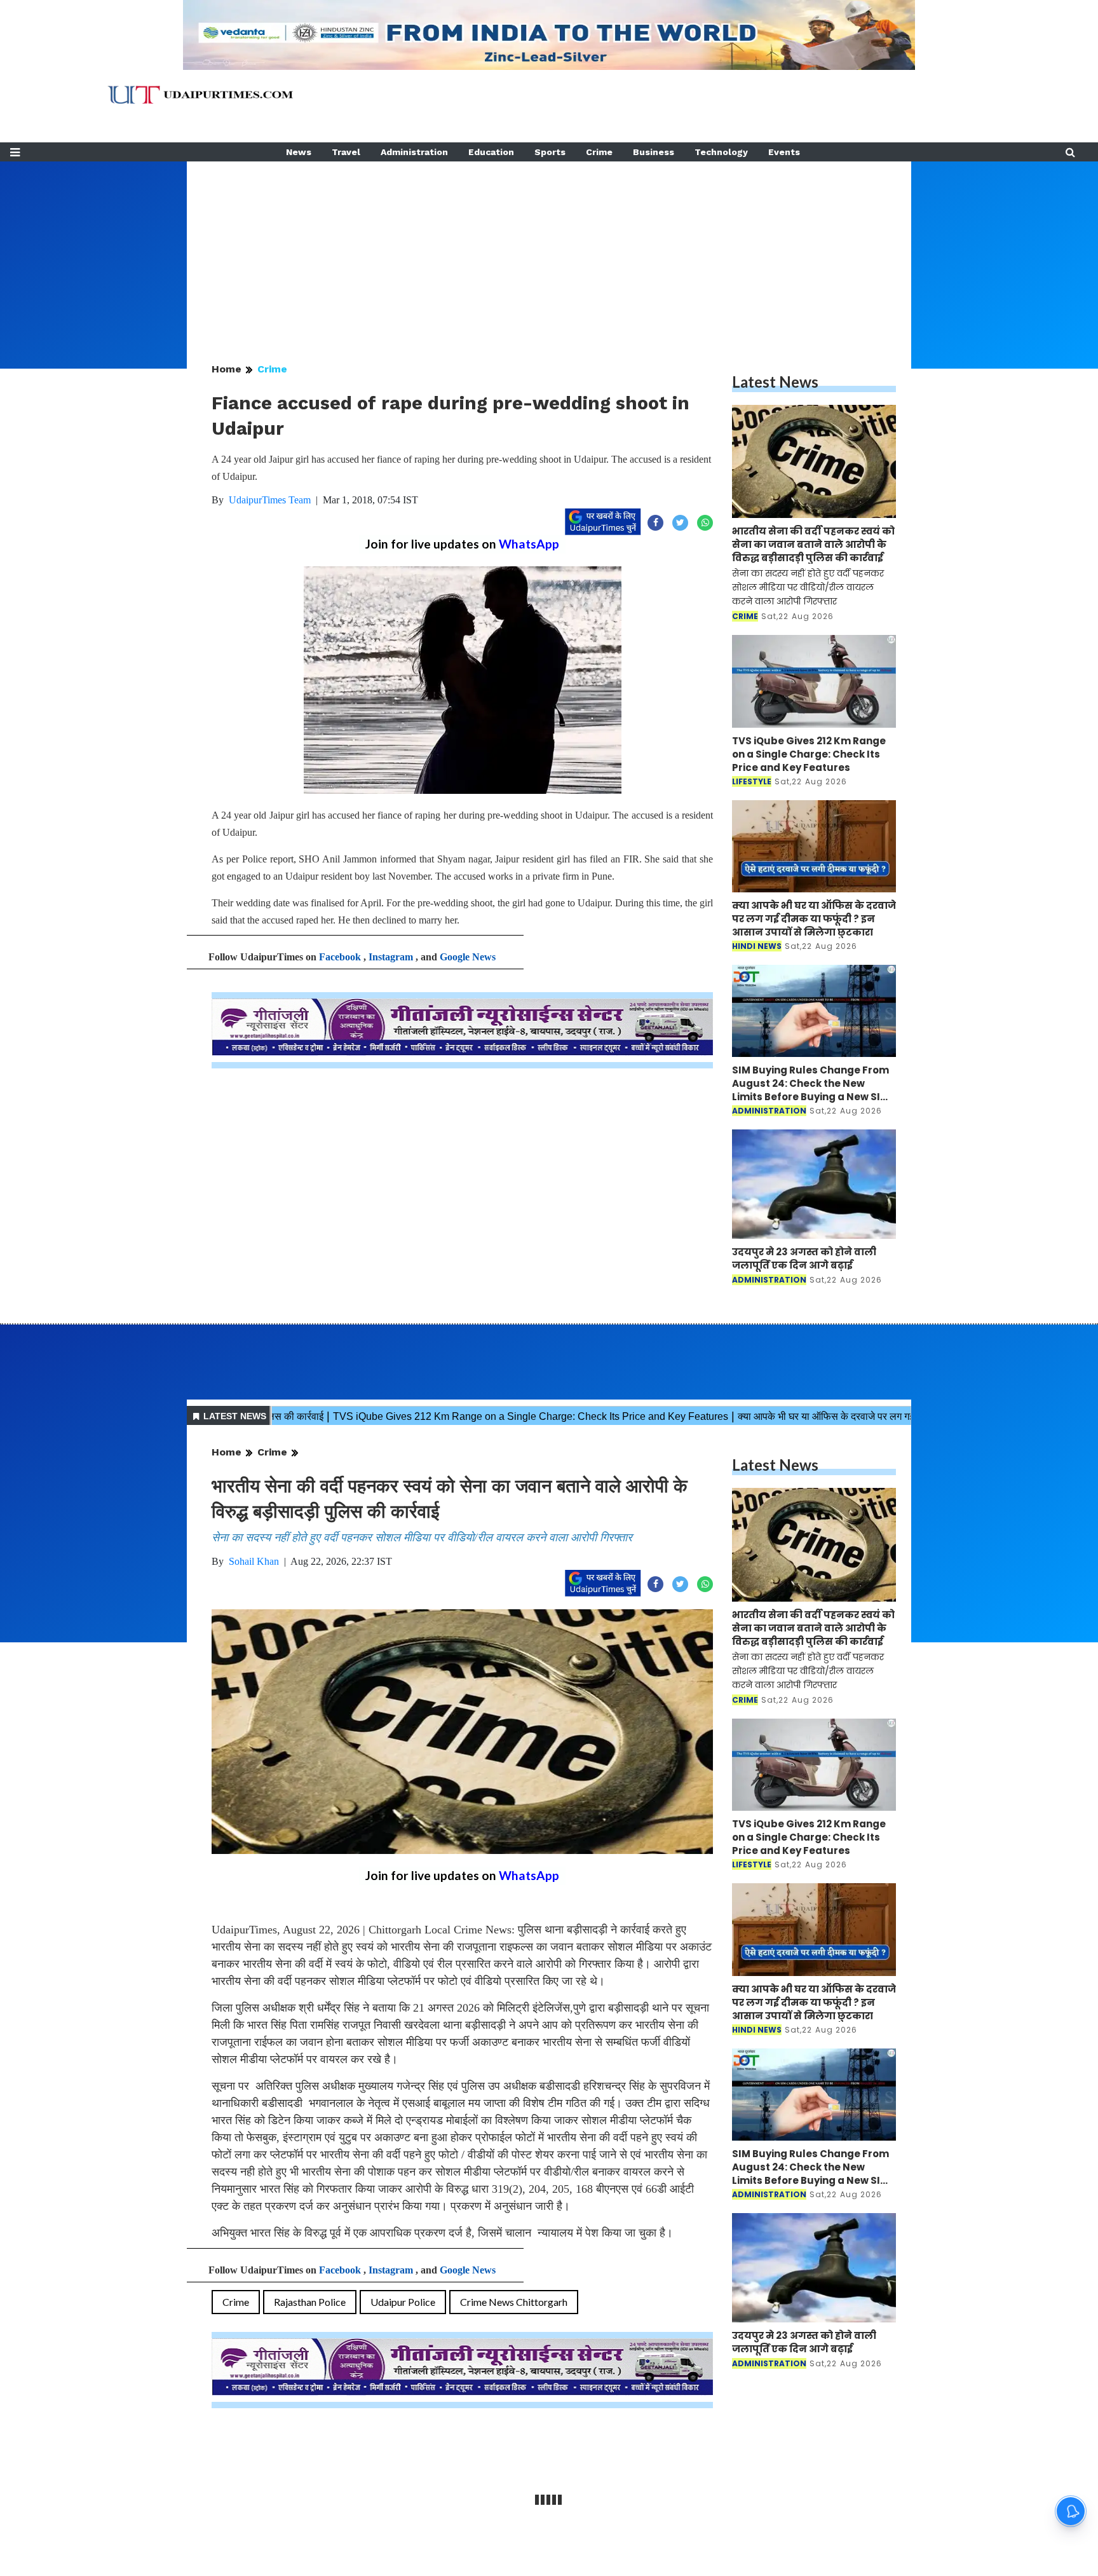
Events (784, 152)
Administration (414, 152)
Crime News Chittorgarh (514, 2302)
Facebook (340, 957)
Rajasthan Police (310, 2302)
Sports (550, 152)
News (299, 152)
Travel (346, 152)
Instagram (391, 957)
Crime (599, 152)
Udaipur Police (403, 2302)
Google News (468, 957)
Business (654, 152)
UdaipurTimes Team (270, 500)
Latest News (775, 382)
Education (491, 152)
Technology (721, 152)
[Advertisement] (549, 250)
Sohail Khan (254, 1561)
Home (227, 369)
